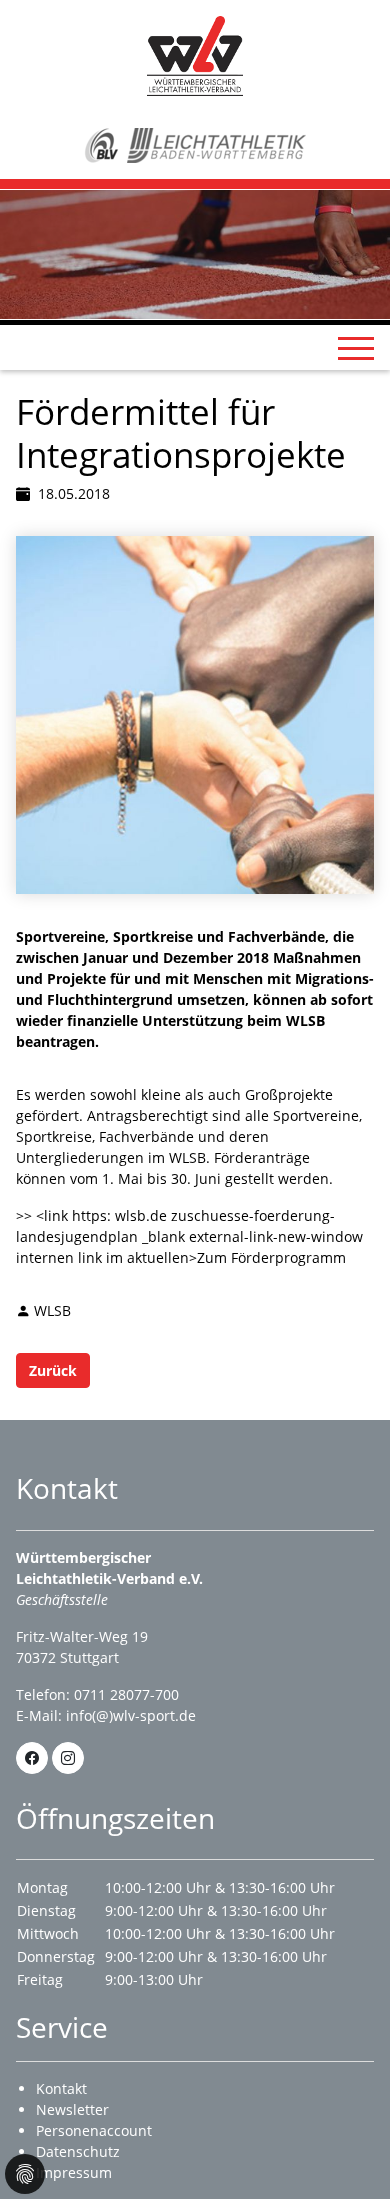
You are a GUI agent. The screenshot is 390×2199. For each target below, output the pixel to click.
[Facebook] (32, 1758)
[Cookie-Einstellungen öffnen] (25, 2174)
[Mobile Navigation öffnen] (356, 348)
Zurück (53, 1370)
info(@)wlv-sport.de (131, 1715)
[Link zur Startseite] (195, 54)
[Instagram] (68, 1758)
